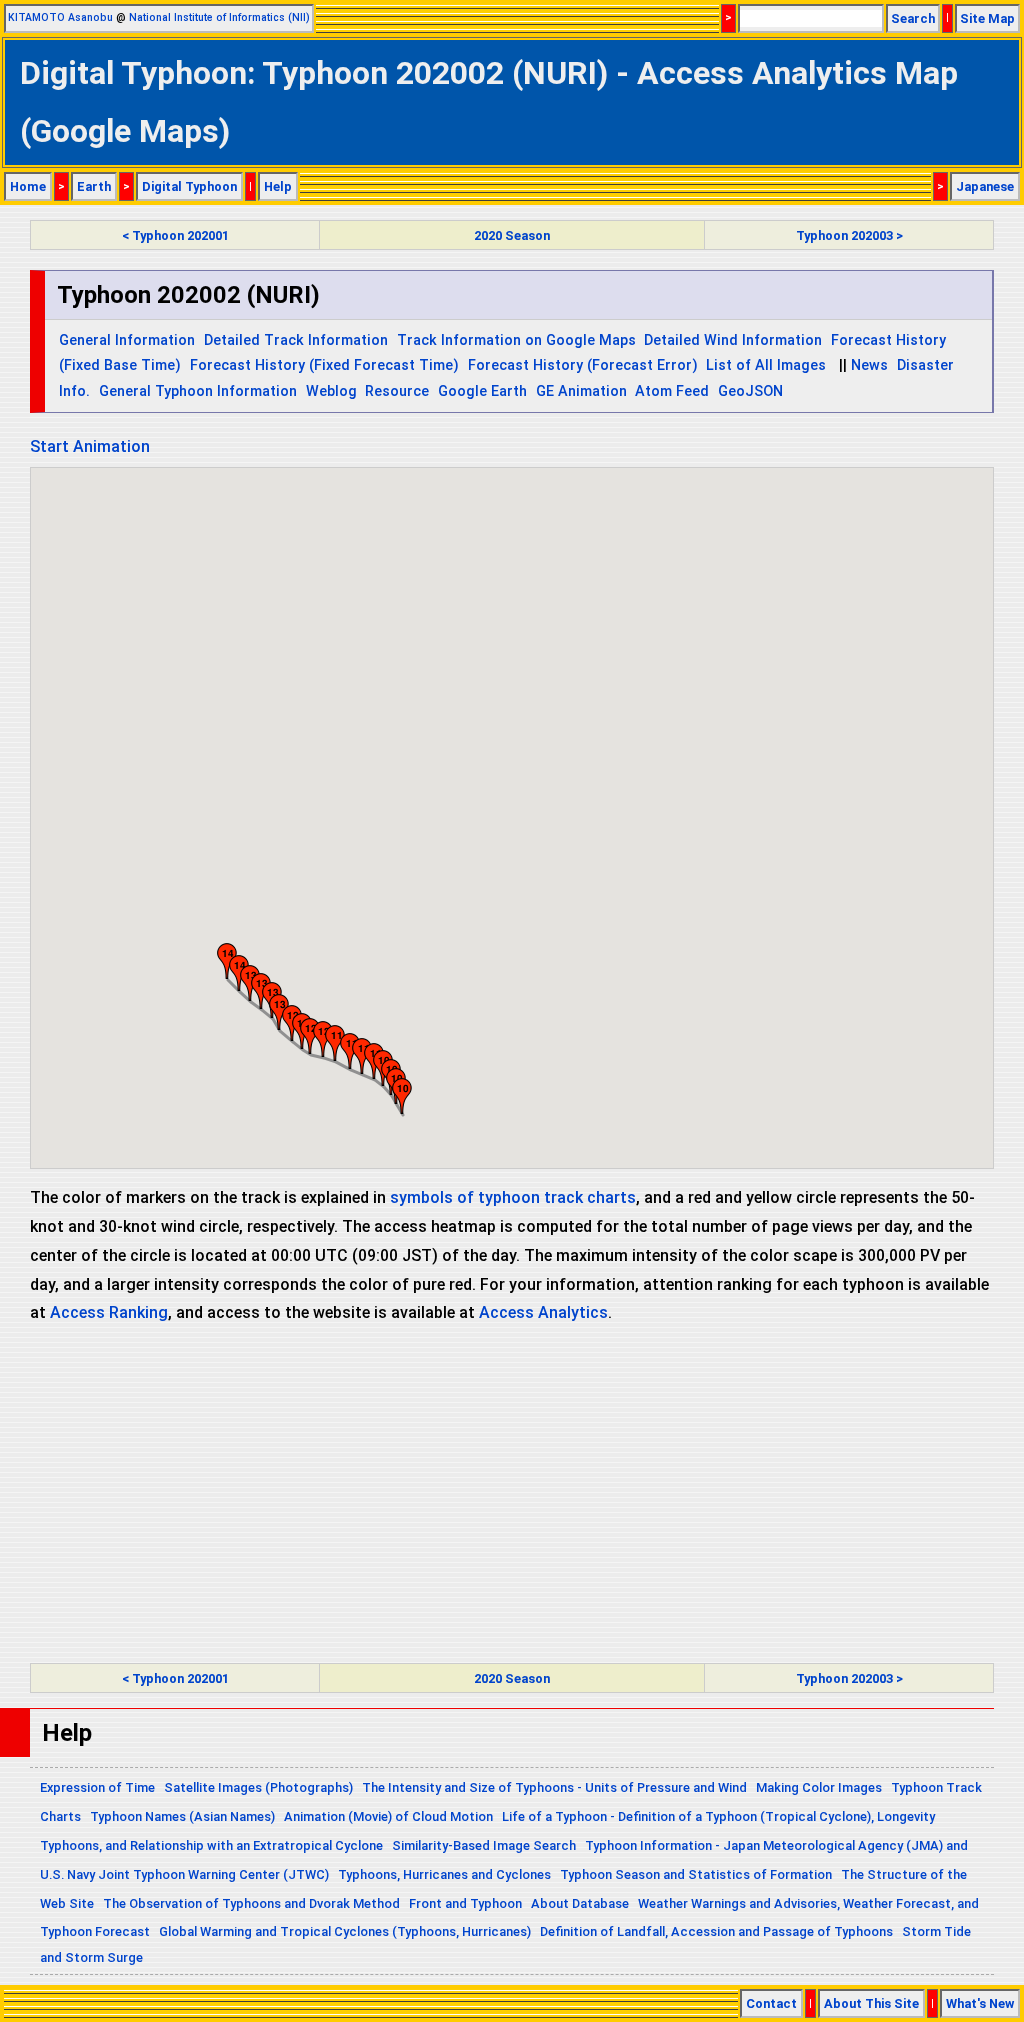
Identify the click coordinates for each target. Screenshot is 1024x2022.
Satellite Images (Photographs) (258, 1787)
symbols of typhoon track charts (513, 1197)
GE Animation (581, 391)
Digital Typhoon (189, 186)
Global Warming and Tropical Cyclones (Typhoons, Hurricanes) (345, 1931)
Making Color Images (819, 1787)
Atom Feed (672, 391)
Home (28, 186)
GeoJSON (750, 391)
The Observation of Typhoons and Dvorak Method (251, 1903)
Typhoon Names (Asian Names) (182, 1816)
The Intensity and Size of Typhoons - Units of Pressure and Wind (554, 1787)
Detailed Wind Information (733, 340)
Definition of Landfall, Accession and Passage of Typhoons (716, 1931)
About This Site (871, 2003)
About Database (580, 1903)
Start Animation (90, 446)
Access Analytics (543, 1312)
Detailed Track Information (296, 340)
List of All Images (766, 365)
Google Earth (482, 391)
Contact (771, 2003)
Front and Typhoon (465, 1903)
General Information (127, 340)
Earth (94, 186)
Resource (397, 391)
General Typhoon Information (198, 391)
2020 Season (512, 235)
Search (913, 18)
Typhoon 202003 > (849, 235)
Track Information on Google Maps (516, 340)
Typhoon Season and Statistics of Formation (696, 1874)
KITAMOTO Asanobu (60, 17)
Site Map (987, 18)
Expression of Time (97, 1787)
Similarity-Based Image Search (484, 1845)
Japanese (985, 186)
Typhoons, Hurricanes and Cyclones (444, 1874)
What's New (980, 2003)
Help (278, 186)
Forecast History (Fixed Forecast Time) (324, 365)
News (869, 365)
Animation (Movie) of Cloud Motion (388, 1816)
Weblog (331, 391)
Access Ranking (109, 1312)
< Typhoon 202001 (175, 235)
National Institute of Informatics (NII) (219, 17)
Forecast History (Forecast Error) (583, 365)
